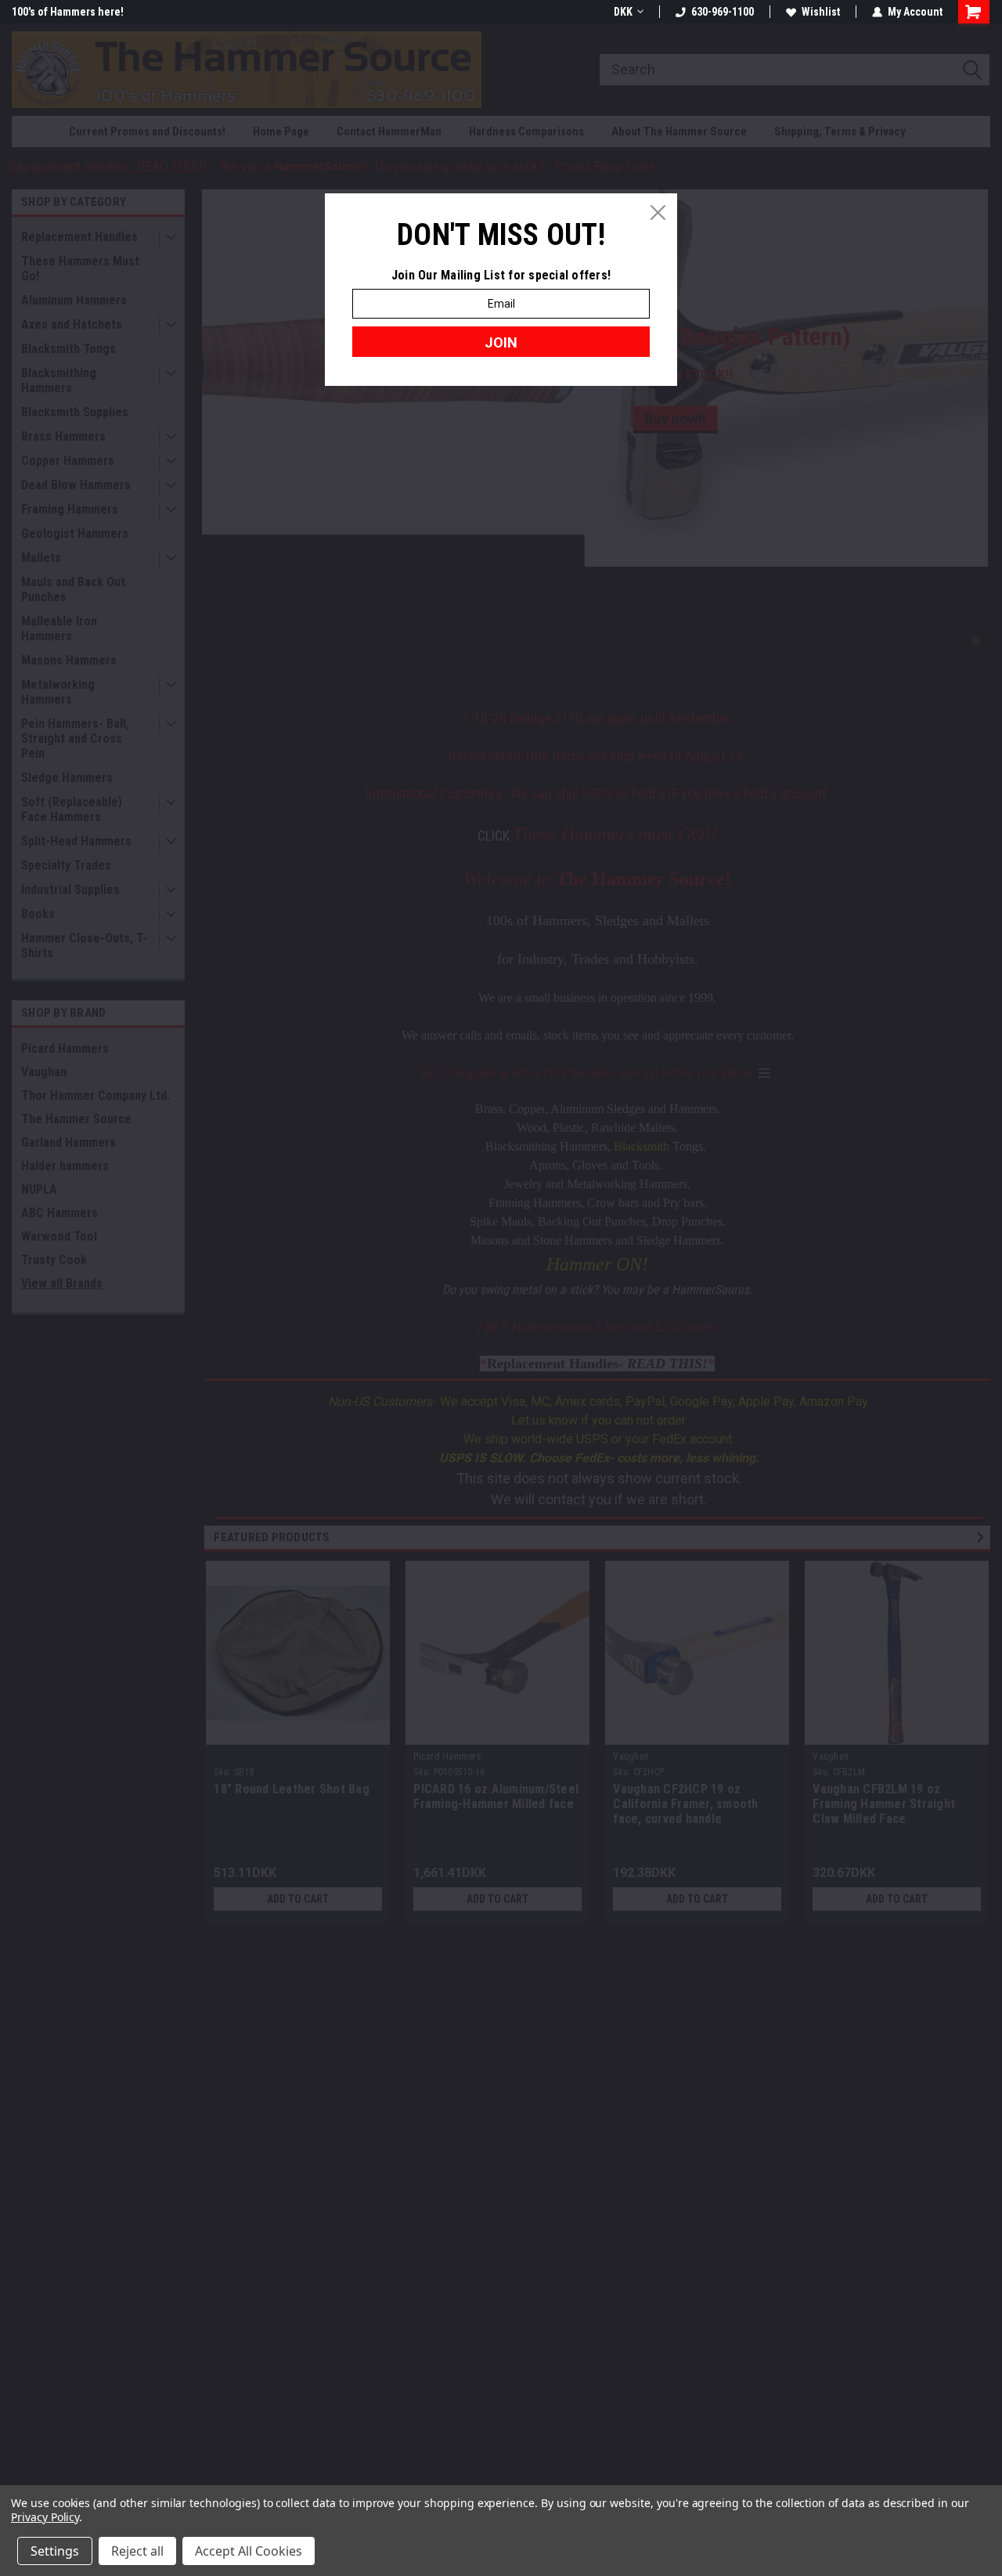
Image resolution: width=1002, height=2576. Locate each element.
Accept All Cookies (249, 2551)
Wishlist (821, 12)
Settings (55, 2551)
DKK (623, 12)
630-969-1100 (723, 12)
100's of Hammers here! (68, 12)
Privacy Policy (45, 2517)
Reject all (137, 2551)
